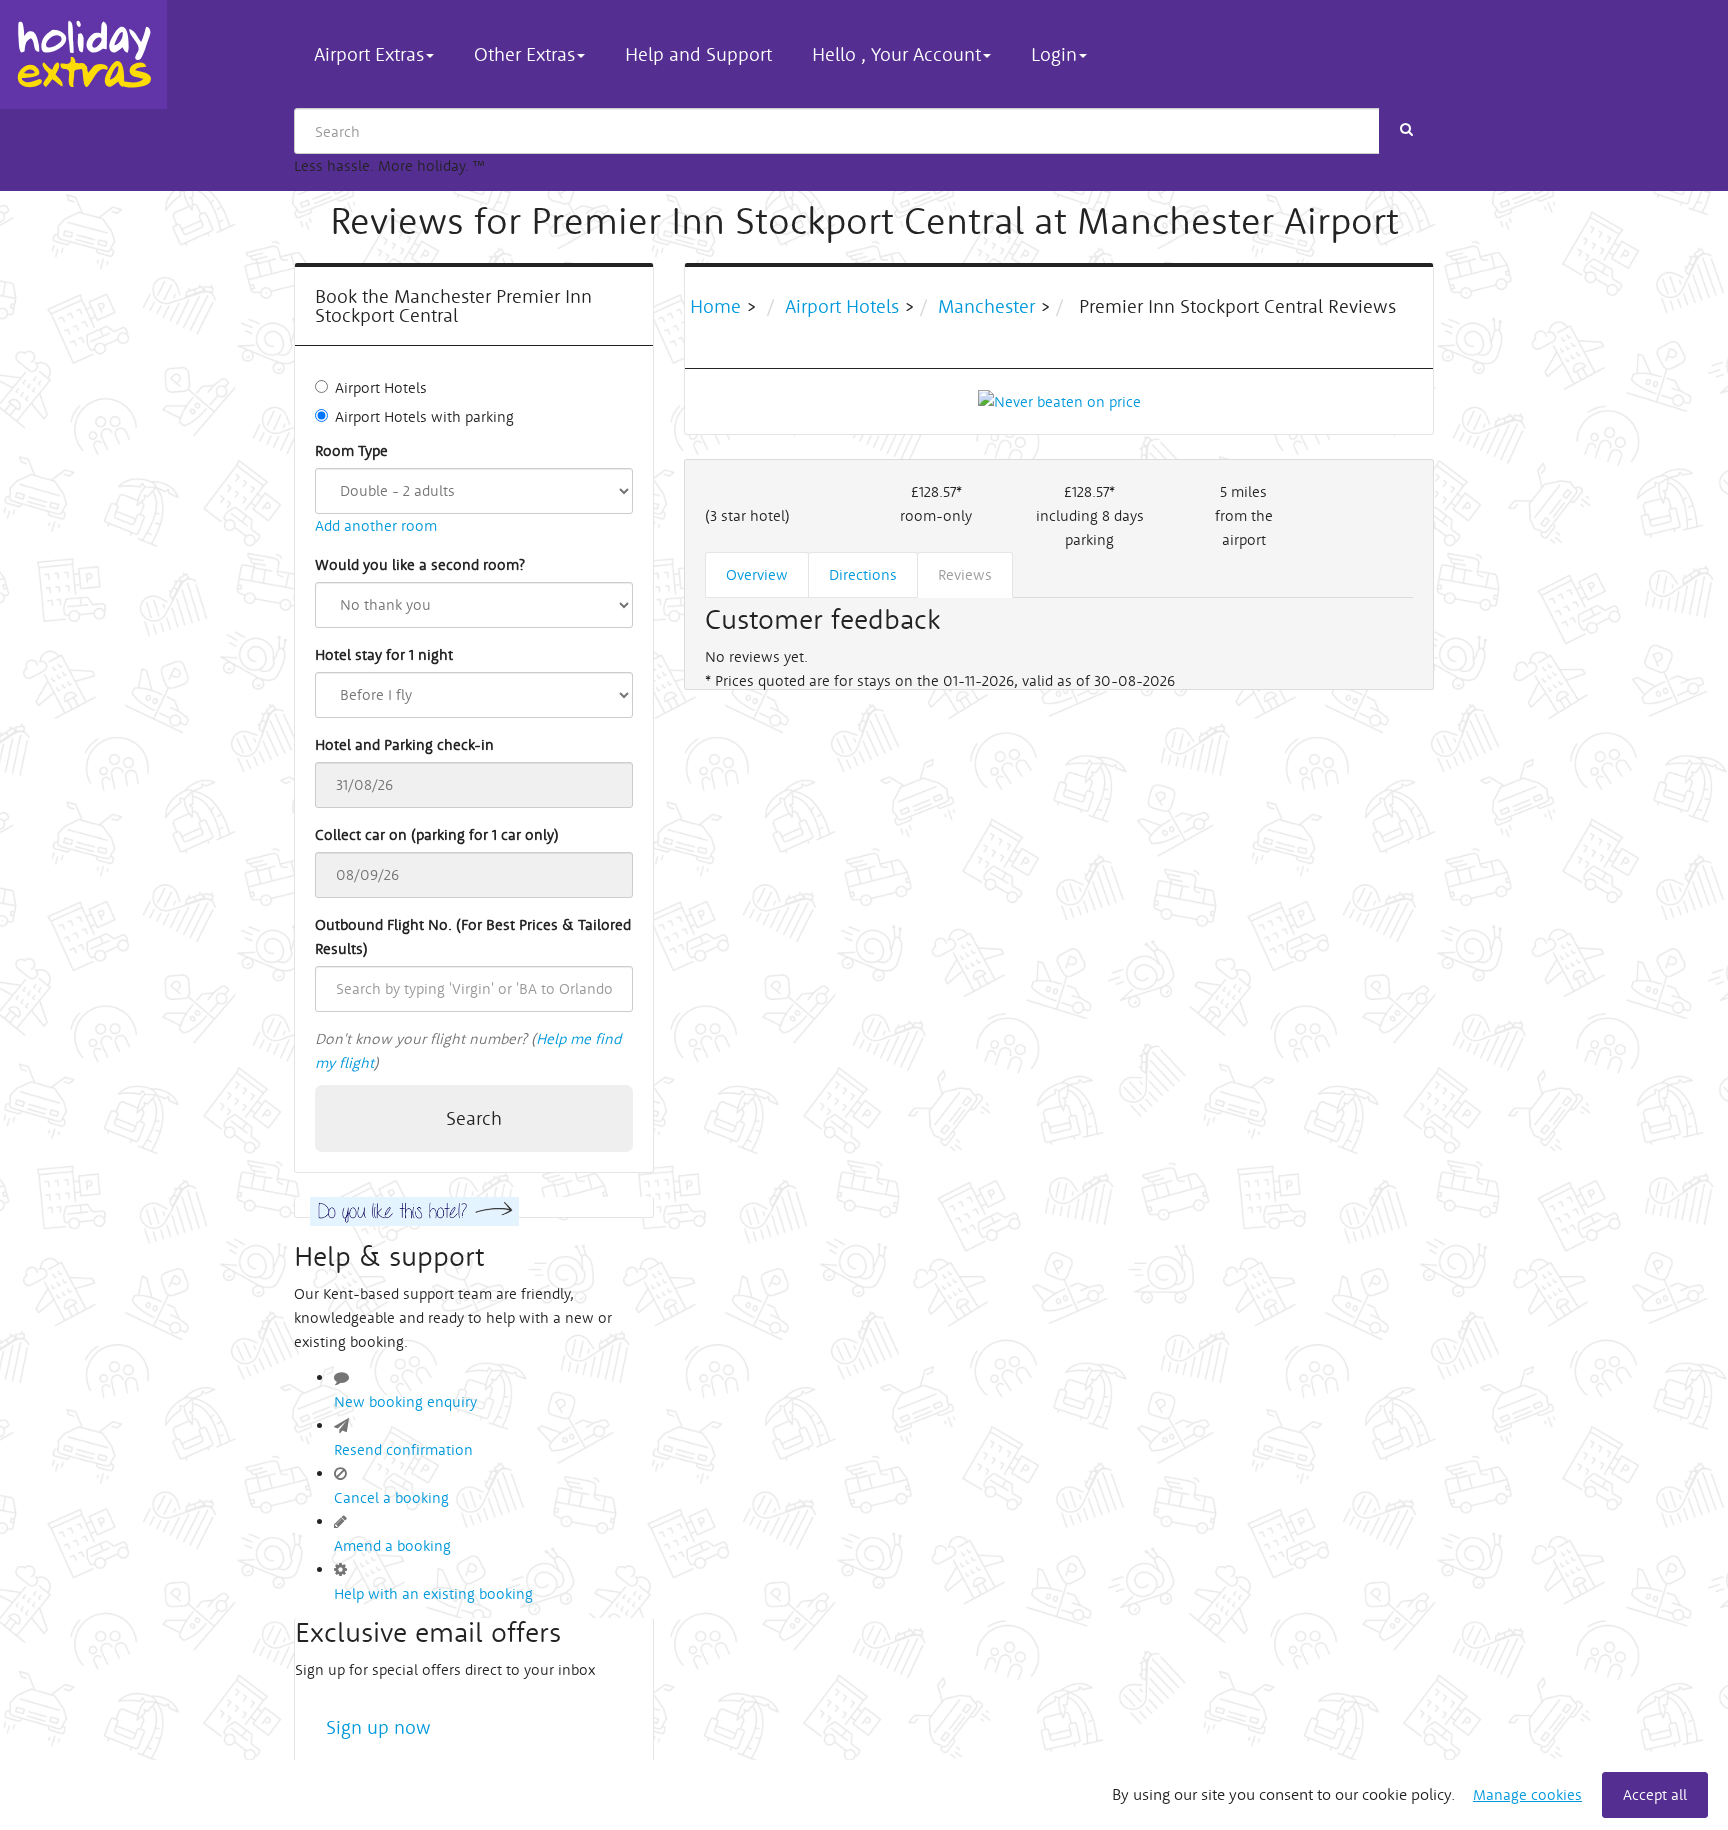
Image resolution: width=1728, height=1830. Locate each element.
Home (718, 306)
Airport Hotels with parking (424, 416)
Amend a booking (392, 1545)
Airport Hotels (381, 387)
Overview (757, 574)
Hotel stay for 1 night (384, 654)
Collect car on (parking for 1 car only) (437, 834)
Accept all (1655, 1794)
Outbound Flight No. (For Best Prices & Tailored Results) (473, 936)
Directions (863, 574)
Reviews (965, 574)
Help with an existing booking (433, 1593)
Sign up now (378, 1727)
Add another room (376, 525)
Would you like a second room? (420, 564)
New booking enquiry (405, 1401)
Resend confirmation (403, 1449)
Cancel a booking (391, 1497)
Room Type (351, 450)
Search (474, 1118)
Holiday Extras (83, 54)
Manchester (986, 306)
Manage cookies (1527, 1794)
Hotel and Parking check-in (404, 744)
